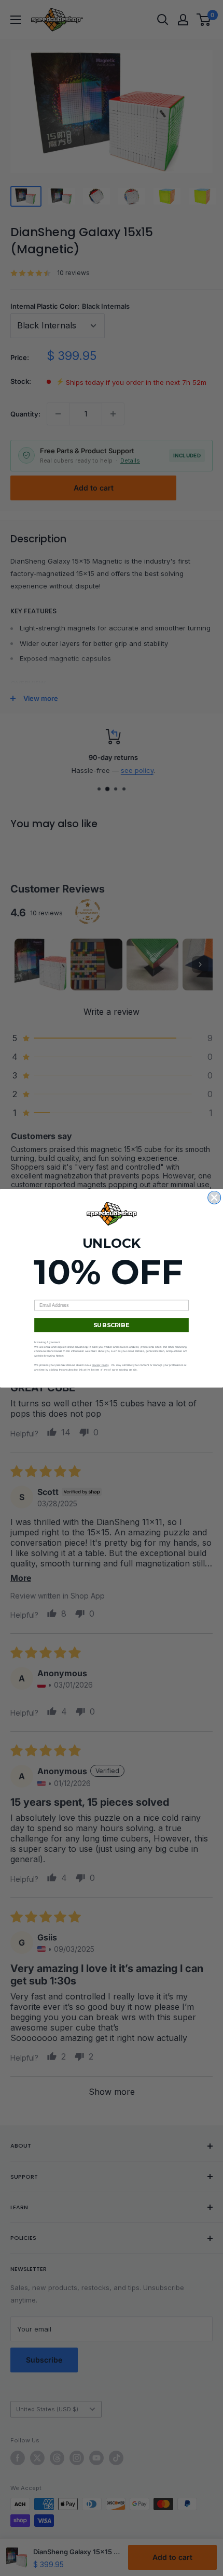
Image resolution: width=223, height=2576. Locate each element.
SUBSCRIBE (111, 1325)
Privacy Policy (100, 1365)
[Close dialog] (214, 1197)
